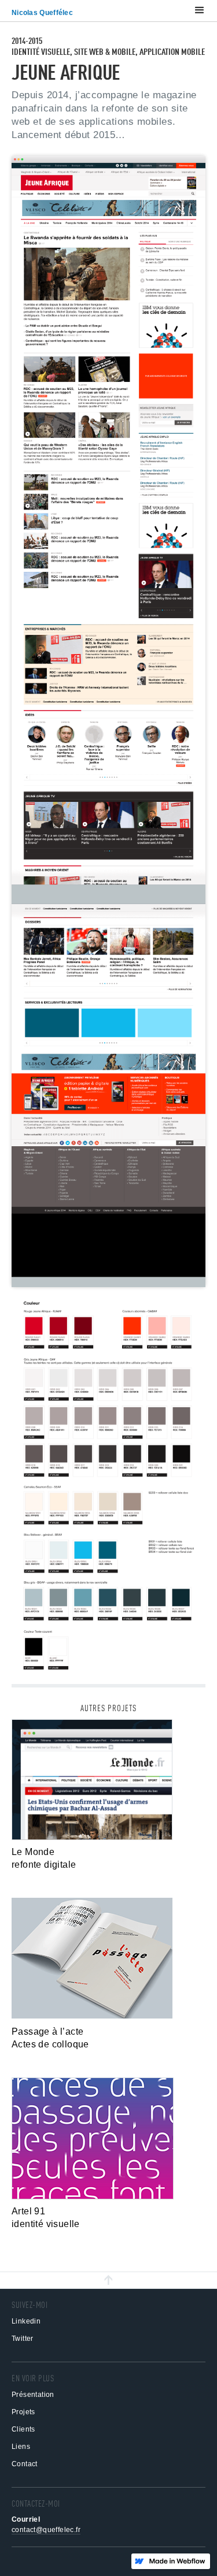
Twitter (23, 2339)
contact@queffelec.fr (46, 2530)
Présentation (33, 2395)
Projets (23, 2412)
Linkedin (26, 2321)
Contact (25, 2464)
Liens (21, 2447)
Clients (23, 2429)
